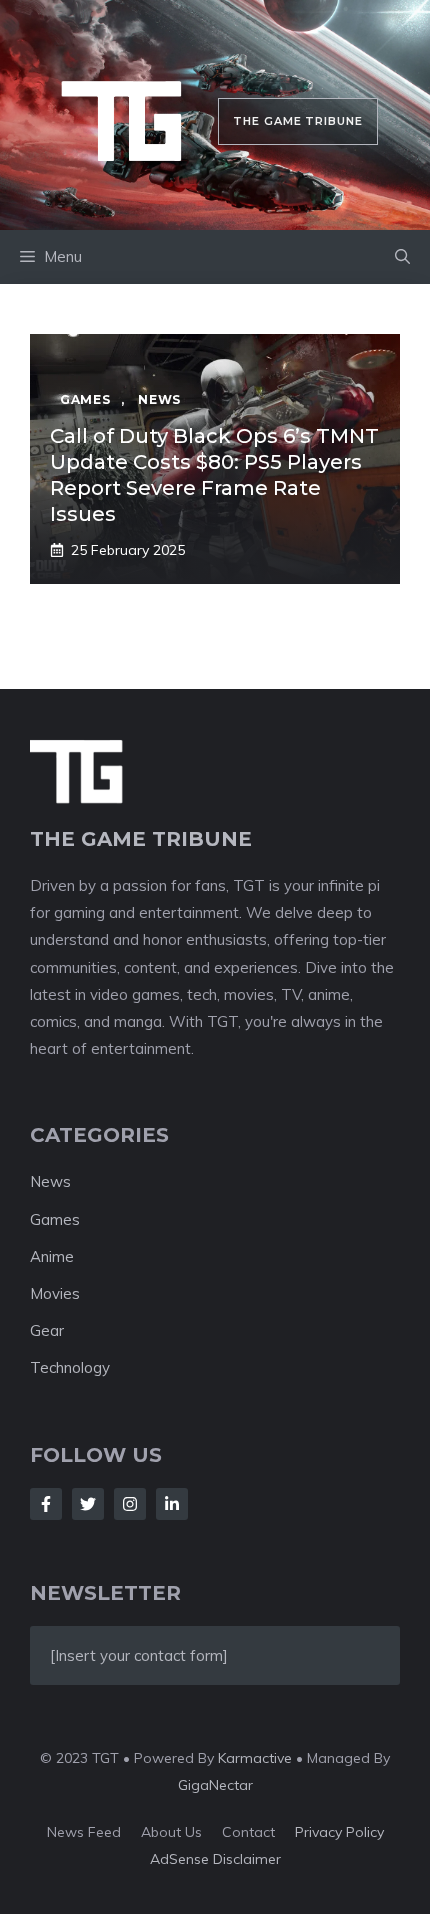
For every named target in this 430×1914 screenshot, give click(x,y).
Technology (70, 1367)
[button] (402, 257)
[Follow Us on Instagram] (130, 1504)
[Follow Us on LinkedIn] (172, 1504)
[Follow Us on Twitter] (88, 1504)
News (50, 1181)
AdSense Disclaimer (215, 1859)
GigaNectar (215, 1785)
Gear (47, 1330)
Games (55, 1219)
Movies (55, 1293)
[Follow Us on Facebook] (46, 1504)
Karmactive (255, 1758)
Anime (52, 1256)
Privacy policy (339, 1832)
